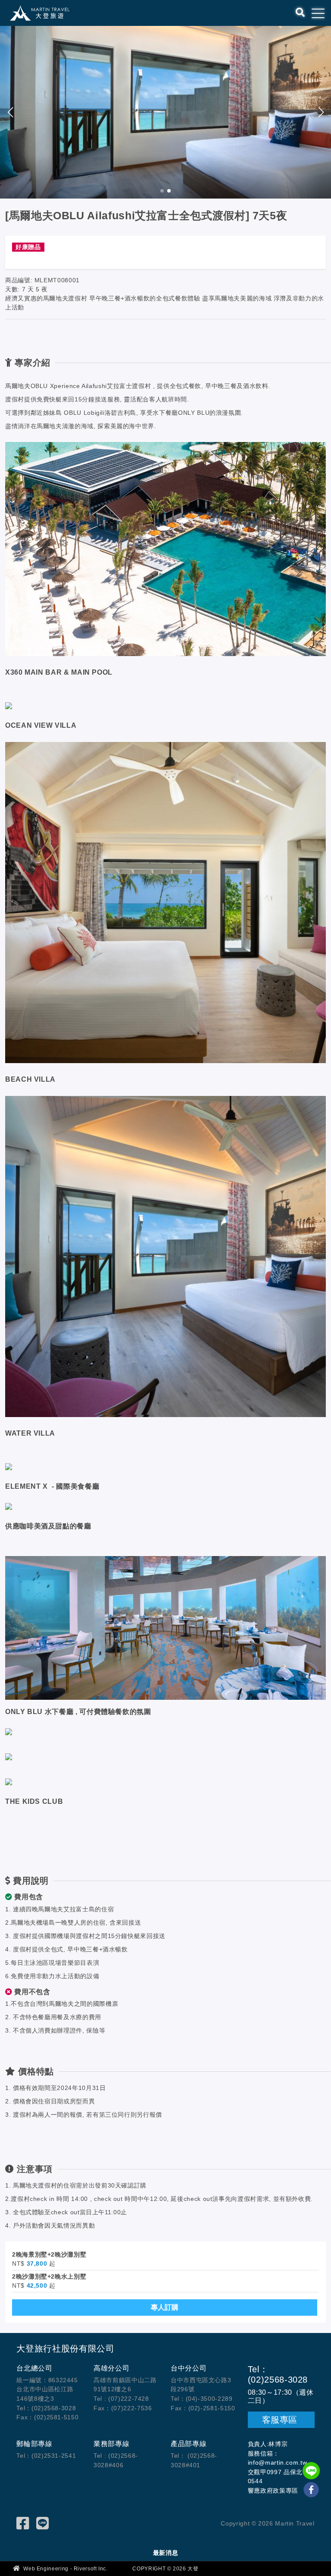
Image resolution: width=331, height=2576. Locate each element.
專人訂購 (165, 2307)
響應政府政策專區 (273, 2491)
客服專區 (281, 2420)
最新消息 (166, 2553)
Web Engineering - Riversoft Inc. (65, 2569)
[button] (321, 112)
